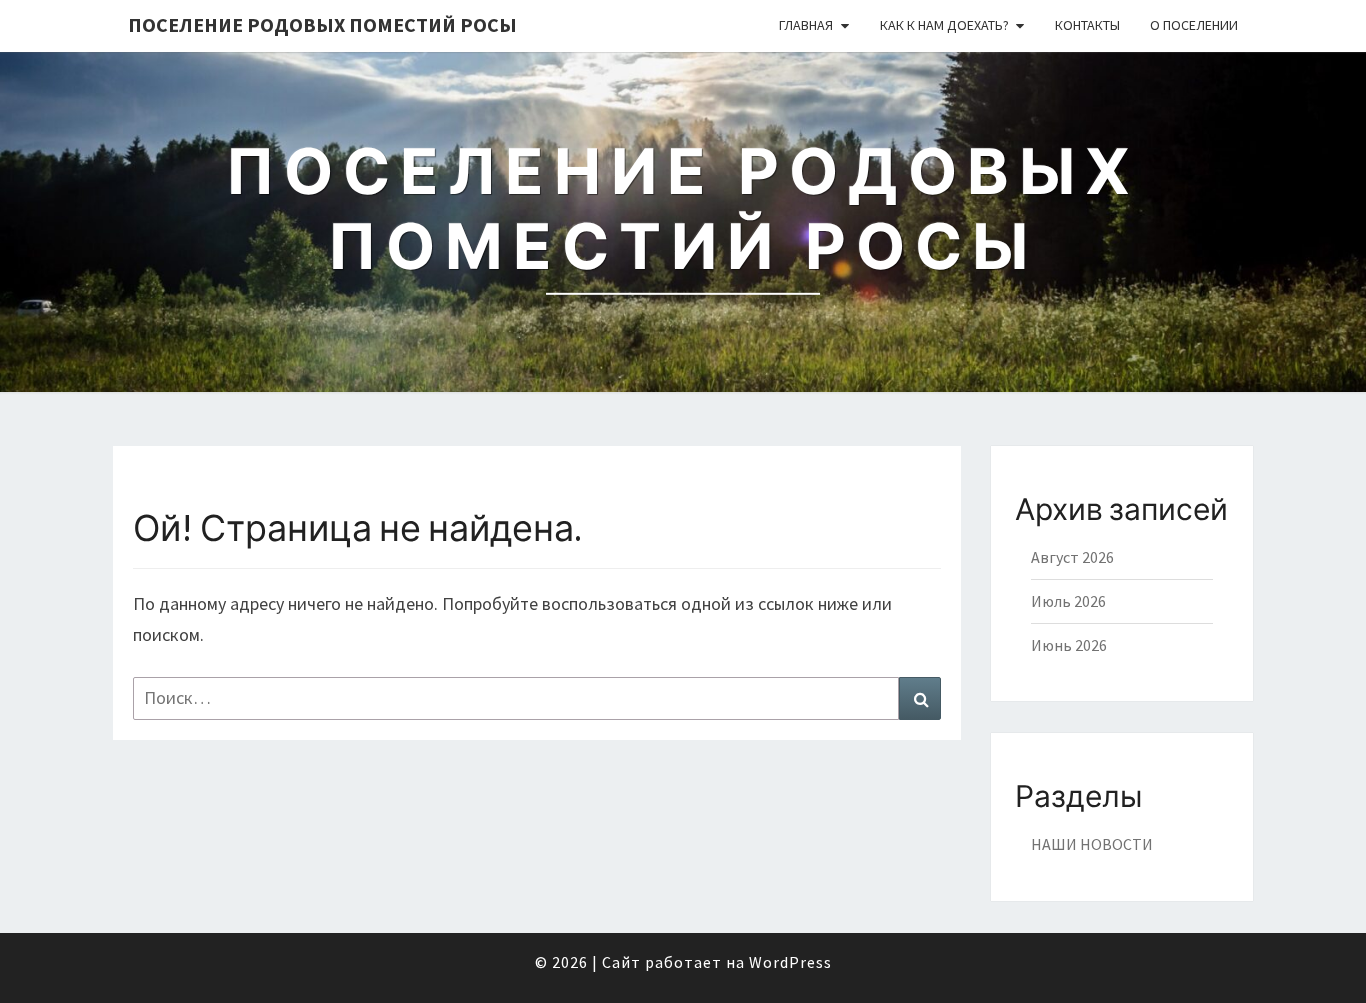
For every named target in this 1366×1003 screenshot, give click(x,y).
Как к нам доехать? (944, 25)
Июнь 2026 (1069, 645)
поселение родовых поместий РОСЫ (322, 24)
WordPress (790, 962)
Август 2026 (1072, 557)
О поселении (1194, 25)
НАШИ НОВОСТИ (1092, 844)
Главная (806, 25)
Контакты (1087, 25)
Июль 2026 (1068, 601)
